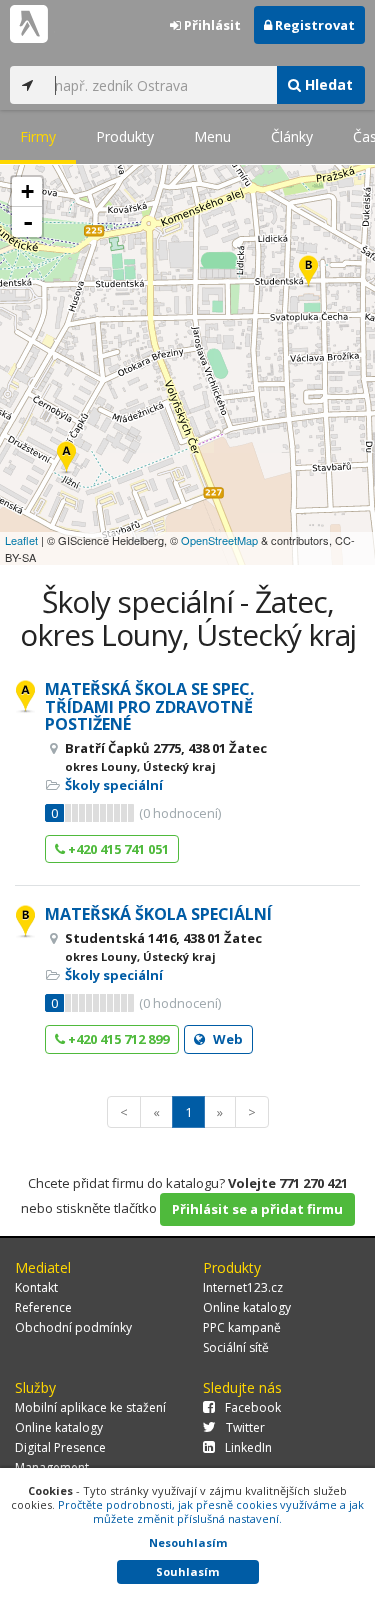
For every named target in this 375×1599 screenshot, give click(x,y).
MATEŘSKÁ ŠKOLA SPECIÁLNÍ (158, 914)
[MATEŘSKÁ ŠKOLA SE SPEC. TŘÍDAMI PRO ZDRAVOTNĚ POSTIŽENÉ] (66, 458)
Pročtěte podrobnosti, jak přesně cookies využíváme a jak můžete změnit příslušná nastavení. (211, 1511)
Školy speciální (114, 785)
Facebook (253, 1407)
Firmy (38, 136)
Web (226, 1039)
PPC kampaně (242, 1327)
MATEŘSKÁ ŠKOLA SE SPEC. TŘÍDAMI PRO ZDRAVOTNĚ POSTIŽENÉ (149, 706)
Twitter (245, 1427)
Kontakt (36, 1287)
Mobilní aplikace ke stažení (90, 1407)
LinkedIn (248, 1447)
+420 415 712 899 (117, 1039)
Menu (212, 136)
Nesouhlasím (188, 1542)
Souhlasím (187, 1571)
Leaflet (21, 540)
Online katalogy (247, 1307)
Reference (43, 1307)
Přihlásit (211, 25)
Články (292, 136)
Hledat (327, 84)
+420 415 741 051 (117, 849)
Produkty (125, 136)
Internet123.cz (243, 1287)
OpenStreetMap (219, 540)
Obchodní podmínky (73, 1327)
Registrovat (313, 25)
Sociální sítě (236, 1347)
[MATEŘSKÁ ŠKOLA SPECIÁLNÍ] (308, 272)
